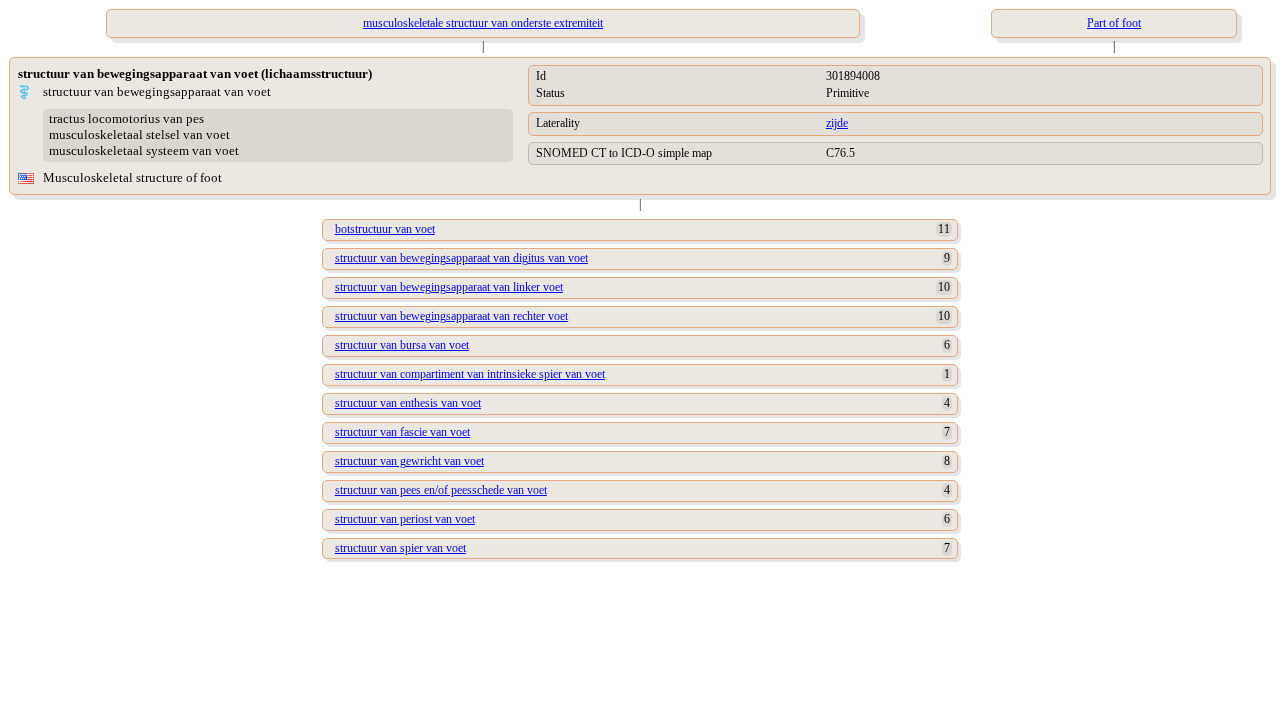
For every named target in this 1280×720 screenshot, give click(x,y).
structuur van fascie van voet (402, 432)
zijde (837, 123)
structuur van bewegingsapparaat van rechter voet (451, 316)
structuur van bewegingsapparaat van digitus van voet (461, 258)
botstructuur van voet (385, 229)
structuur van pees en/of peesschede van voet (441, 490)
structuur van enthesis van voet (408, 403)
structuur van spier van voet (400, 548)
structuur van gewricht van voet (409, 461)
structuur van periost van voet (405, 519)
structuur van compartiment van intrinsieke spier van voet (470, 374)
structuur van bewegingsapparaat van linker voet (449, 287)
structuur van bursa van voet (402, 345)
